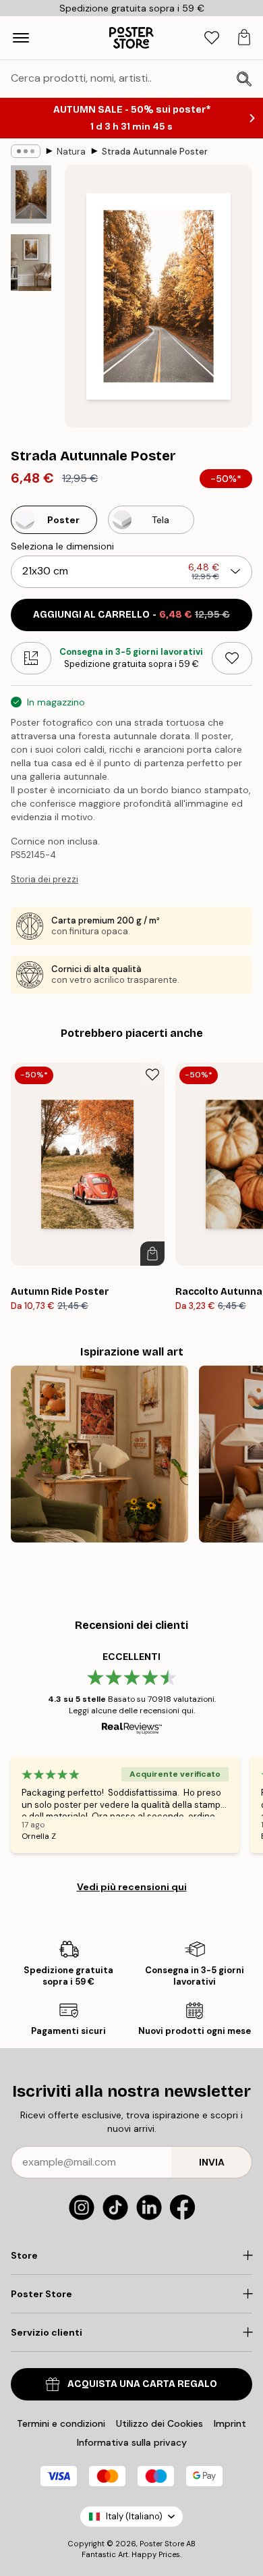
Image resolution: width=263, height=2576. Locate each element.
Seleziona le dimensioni (62, 546)
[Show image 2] (31, 263)
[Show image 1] (31, 194)
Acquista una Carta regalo (142, 2384)
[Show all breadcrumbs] (26, 151)
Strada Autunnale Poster (155, 152)
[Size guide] (31, 658)
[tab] (212, 38)
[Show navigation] (21, 38)
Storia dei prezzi (45, 879)
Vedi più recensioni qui (132, 1887)
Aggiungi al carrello (131, 615)
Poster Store (162, 2544)
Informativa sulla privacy (132, 2442)
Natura (71, 152)
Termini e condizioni (61, 2423)
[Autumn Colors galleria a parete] (99, 1454)
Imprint (230, 2423)
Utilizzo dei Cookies (159, 2423)
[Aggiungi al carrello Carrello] (152, 1254)
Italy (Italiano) (134, 2516)
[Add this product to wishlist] (232, 658)
